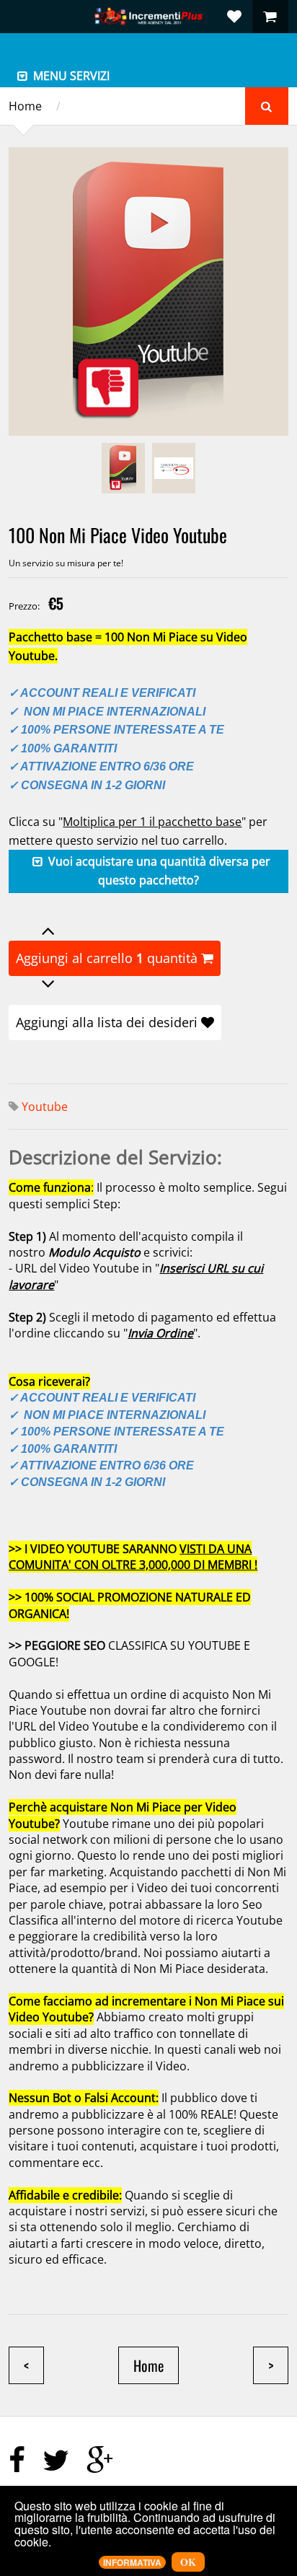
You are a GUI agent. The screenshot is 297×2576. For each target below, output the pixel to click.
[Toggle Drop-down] (22, 76)
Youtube (45, 1107)
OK (188, 2562)
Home (25, 106)
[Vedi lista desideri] (234, 17)
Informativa (132, 2562)
